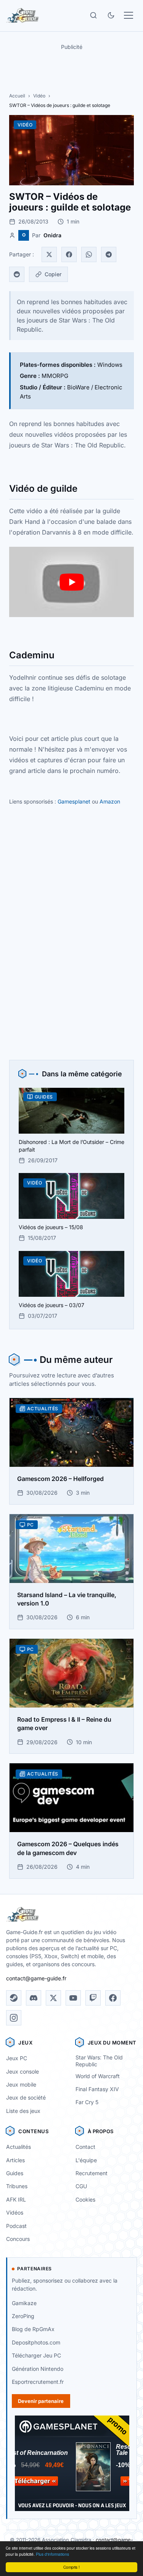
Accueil (17, 96)
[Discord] (34, 1998)
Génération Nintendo (38, 2369)
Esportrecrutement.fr (38, 2382)
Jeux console (22, 2071)
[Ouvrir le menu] (129, 15)
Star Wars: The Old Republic (99, 2061)
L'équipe (86, 2160)
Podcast (16, 2226)
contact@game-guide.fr (36, 1978)
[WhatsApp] (89, 254)
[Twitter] (49, 254)
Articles (15, 2160)
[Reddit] (17, 274)
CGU (81, 2186)
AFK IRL (16, 2199)
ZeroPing (23, 2316)
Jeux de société (26, 2097)
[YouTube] (73, 1998)
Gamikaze (24, 2303)
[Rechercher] (93, 15)
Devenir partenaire (41, 2401)
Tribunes (17, 2186)
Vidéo (39, 96)
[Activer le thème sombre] (111, 15)
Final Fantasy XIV (97, 2089)
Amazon (110, 801)
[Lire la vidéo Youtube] (71, 582)
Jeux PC (17, 2058)
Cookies (85, 2199)
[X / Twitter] (53, 1998)
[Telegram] (109, 254)
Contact (85, 2147)
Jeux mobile (21, 2084)
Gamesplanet (74, 801)
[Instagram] (14, 2018)
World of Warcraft (98, 2076)
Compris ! (71, 2567)
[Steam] (14, 1998)
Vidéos (15, 2212)
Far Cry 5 (87, 2102)
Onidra (52, 235)
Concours (18, 2239)
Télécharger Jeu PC (36, 2355)
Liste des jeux (23, 2111)
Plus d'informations (52, 2554)
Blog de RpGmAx (33, 2329)
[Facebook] (69, 254)
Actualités (18, 2147)
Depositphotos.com (36, 2342)
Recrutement (92, 2173)
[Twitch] (93, 1998)
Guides (15, 2173)
